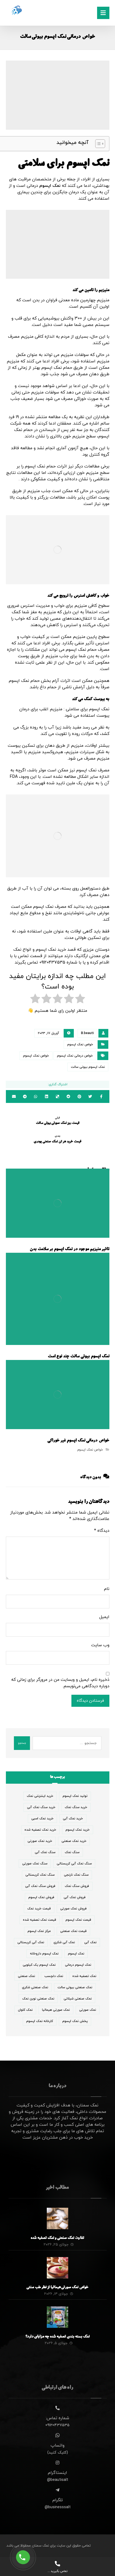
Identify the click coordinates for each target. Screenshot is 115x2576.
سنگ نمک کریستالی (40, 1875)
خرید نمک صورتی (40, 1841)
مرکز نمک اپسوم (39, 1931)
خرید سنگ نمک (76, 1807)
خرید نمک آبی (73, 1819)
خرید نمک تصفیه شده (40, 1830)
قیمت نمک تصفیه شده (40, 1920)
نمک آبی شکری (64, 1942)
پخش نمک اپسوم (75, 2021)
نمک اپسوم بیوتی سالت (88, 1067)
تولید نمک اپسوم (75, 1796)
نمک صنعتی (26, 1976)
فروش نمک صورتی (73, 1909)
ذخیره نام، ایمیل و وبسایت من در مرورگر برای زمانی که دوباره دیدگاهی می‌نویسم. (60, 1683)
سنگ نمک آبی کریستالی (74, 1864)
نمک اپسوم (51, 186)
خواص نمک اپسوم (80, 1044)
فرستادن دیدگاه (90, 1701)
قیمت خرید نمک (39, 1909)
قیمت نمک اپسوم (78, 1920)
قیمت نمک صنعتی (73, 1931)
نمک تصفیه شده (84, 1976)
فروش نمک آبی (75, 1897)
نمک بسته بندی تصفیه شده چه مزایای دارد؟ (58, 2337)
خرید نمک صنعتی (74, 1841)
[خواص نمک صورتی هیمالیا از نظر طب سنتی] (57, 2268)
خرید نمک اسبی (42, 1819)
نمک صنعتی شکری (35, 1987)
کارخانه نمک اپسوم (40, 2021)
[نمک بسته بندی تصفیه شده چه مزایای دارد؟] (57, 2317)
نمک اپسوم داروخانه (44, 1954)
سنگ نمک (72, 1852)
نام (107, 1589)
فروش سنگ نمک (77, 1886)
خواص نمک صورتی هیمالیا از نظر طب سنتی (57, 2288)
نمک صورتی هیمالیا (56, 2010)
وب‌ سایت (100, 1645)
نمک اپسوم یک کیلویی (39, 1965)
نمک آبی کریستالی (31, 1942)
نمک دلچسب (54, 1976)
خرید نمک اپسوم (78, 1830)
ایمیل (104, 1617)
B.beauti (87, 1033)
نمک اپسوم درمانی (78, 1965)
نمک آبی (90, 1942)
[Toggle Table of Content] (97, 144)
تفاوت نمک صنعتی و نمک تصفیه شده (57, 2238)
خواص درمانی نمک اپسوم (75, 1056)
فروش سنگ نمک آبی (40, 1886)
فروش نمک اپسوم (41, 1897)
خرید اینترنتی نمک (40, 1796)
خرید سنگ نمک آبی (41, 1807)
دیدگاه (102, 1531)
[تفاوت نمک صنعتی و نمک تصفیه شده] (57, 2218)
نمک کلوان (25, 2010)
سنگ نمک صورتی (35, 1864)
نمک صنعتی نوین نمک (38, 1999)
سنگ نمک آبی (45, 1852)
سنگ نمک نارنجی (76, 1875)
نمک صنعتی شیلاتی (78, 1999)
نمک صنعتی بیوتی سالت (75, 1987)
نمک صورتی (88, 2010)
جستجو (22, 1743)
